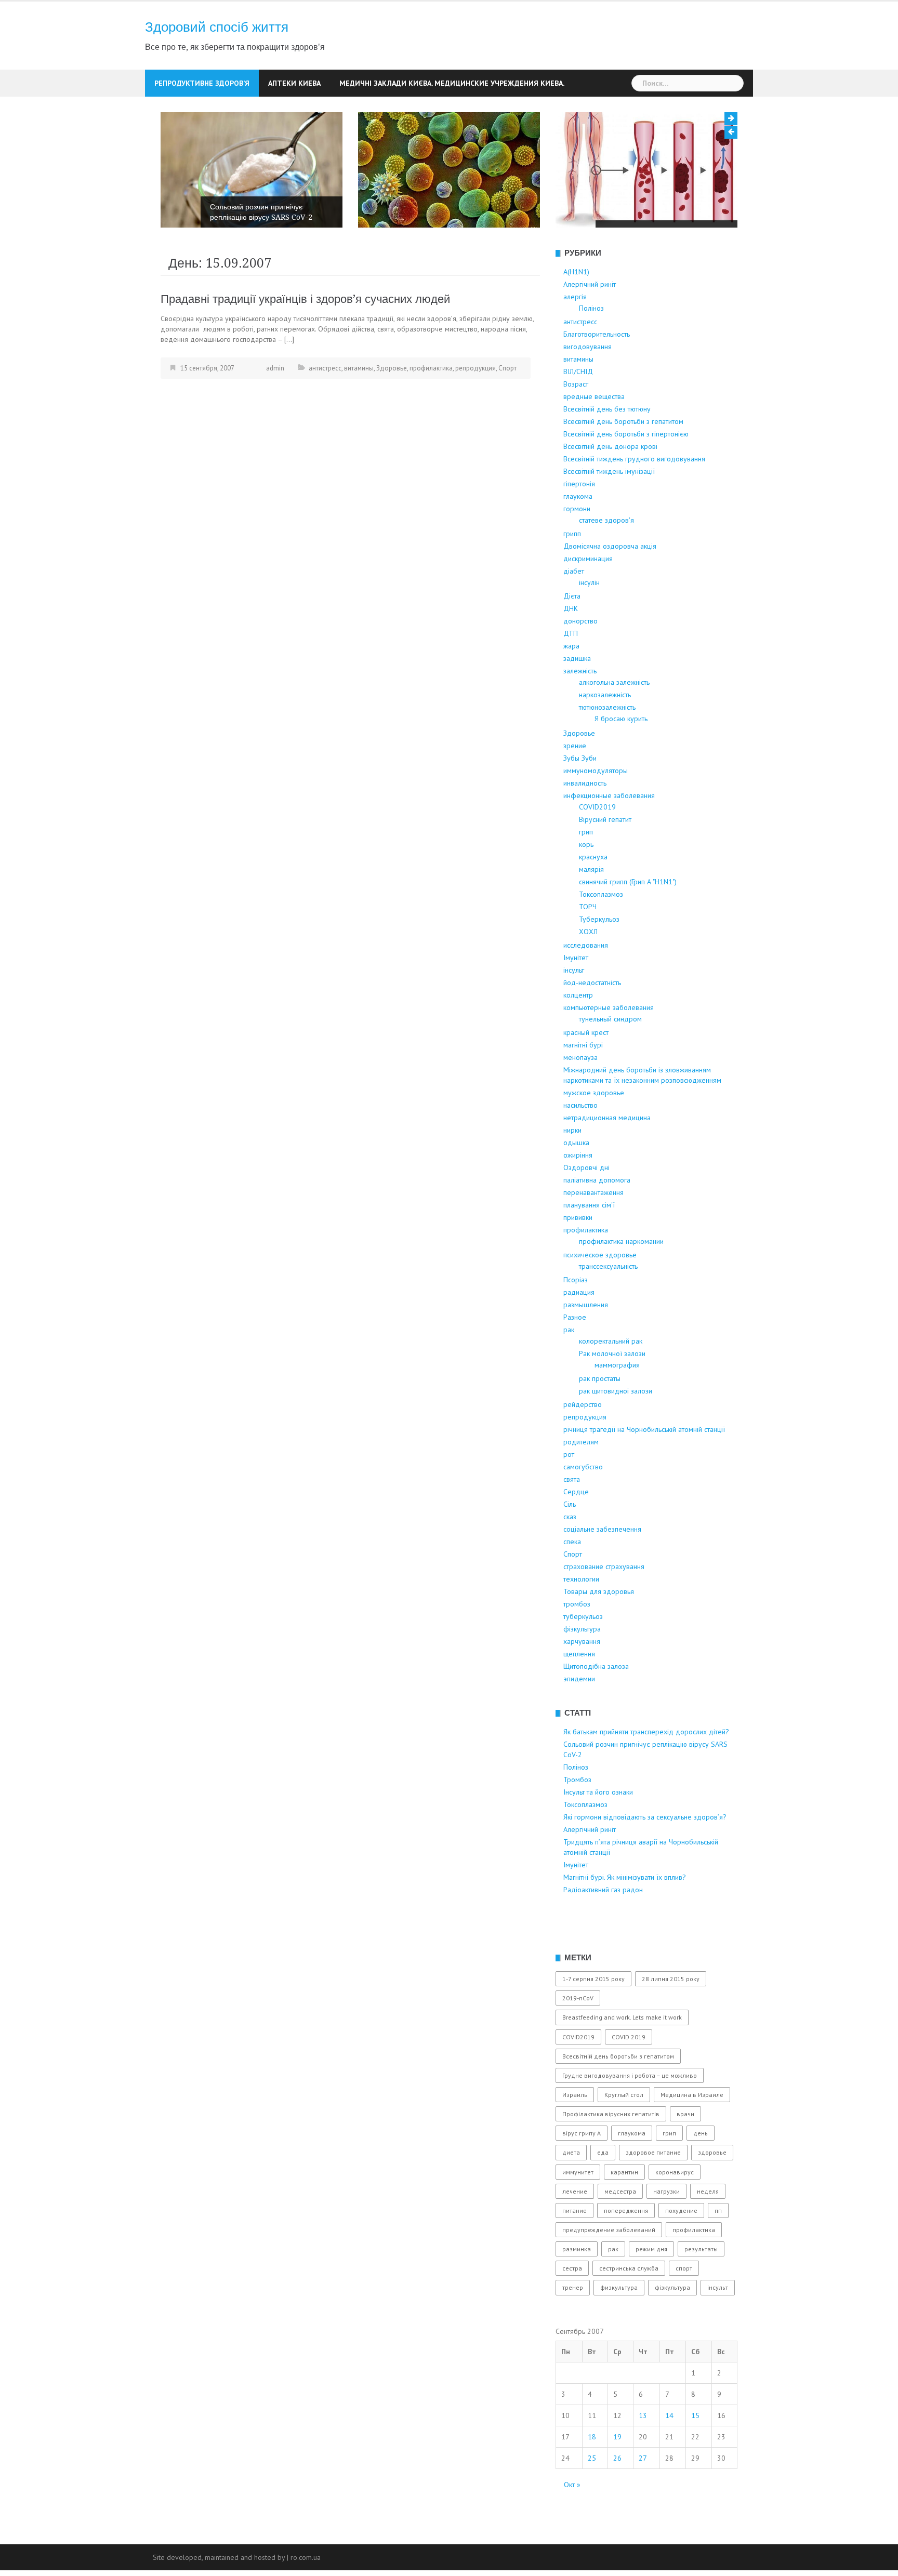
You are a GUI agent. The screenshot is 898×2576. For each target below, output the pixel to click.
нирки (572, 1169)
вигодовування (587, 385)
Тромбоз (422, 231)
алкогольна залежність (614, 721)
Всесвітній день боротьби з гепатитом (623, 460)
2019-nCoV (578, 2036)
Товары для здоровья (599, 1630)
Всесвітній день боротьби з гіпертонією (626, 472)
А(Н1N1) (576, 310)
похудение (681, 2249)
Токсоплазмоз (601, 933)
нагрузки (666, 2230)
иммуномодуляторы (596, 809)
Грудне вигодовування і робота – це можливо (630, 2114)
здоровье (712, 2191)
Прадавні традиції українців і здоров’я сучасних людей (305, 337)
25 (592, 2496)
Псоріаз (576, 1318)
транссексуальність (608, 1305)
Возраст (576, 422)
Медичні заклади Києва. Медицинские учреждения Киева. (452, 83)
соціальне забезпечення (602, 1568)
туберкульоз (583, 1655)
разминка (577, 2287)
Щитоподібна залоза (596, 1705)
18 (592, 2475)
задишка (577, 697)
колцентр (578, 1033)
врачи (685, 2152)
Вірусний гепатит (605, 858)
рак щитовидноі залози (616, 1429)
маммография (617, 1403)
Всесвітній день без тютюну (607, 447)
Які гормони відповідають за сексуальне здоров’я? (645, 1855)
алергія (575, 335)
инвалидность (585, 821)
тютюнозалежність (607, 746)
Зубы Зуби (580, 796)
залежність (580, 709)
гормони (577, 547)
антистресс (325, 407)
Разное (575, 1356)
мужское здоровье (594, 1131)
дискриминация (588, 597)
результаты (701, 2287)
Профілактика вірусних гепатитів (611, 2152)
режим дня (651, 2287)
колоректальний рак (611, 1379)
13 (643, 2453)
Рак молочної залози (612, 1392)
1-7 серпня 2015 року (593, 2017)
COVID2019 (597, 845)
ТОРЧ (588, 945)
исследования (586, 984)
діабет (574, 609)
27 (643, 2496)
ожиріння (578, 1193)
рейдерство (583, 1443)
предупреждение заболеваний (609, 2268)
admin (275, 407)
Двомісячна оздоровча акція (610, 585)
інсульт (574, 1008)
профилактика (431, 407)
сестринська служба (629, 2307)
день (701, 2172)
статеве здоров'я (606, 559)
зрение (575, 784)
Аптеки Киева (294, 83)
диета (571, 2191)
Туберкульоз (599, 958)
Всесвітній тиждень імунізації (609, 510)
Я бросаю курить (621, 757)
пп (718, 2249)
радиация (579, 1331)
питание (575, 2249)
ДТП (571, 672)
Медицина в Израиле (692, 2133)
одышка (576, 1181)
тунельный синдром (610, 1057)
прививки (578, 1256)
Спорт (507, 407)
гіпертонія (579, 522)
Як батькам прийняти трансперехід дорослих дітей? (646, 1770)
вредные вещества (594, 435)
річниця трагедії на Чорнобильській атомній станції (644, 1468)
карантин (624, 2210)
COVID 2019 (629, 2075)
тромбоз (577, 1642)
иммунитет (578, 2210)
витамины (359, 407)
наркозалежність (605, 733)
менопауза (580, 1096)
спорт (684, 2307)
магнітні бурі (583, 1083)
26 (617, 2496)
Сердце (576, 1530)
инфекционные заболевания (609, 834)
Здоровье (392, 407)
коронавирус (675, 2210)
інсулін (589, 621)
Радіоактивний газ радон (603, 1928)
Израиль (575, 2133)
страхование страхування (604, 1605)
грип (586, 870)
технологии (581, 1617)
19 (617, 2475)
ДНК (571, 647)
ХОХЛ (588, 970)
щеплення (579, 1692)
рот (569, 1493)
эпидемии (579, 1717)
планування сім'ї (589, 1243)
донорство (580, 659)
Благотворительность (597, 373)
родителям (581, 1480)
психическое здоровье (600, 1293)
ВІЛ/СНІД (578, 410)
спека (572, 1580)
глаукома (578, 535)
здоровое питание (653, 2191)
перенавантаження (593, 1231)
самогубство (583, 1505)
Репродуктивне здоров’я (202, 83)
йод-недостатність (592, 1021)
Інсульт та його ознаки (643, 230)
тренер (573, 2326)
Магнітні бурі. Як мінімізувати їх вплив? (625, 1916)
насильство (580, 1144)
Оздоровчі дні (586, 1206)
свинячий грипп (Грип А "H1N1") (628, 920)
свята (572, 1518)
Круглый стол (624, 2133)
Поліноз (223, 256)
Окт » (572, 2522)
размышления (586, 1343)
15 (695, 2453)
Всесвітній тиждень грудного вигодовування (634, 497)
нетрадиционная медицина (607, 1156)
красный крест (586, 1071)
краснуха (593, 895)
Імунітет (576, 996)
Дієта (572, 634)
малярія (591, 908)
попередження (626, 2249)
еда (603, 2191)
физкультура (619, 2326)
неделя (708, 2230)
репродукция (476, 407)
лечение (575, 2230)
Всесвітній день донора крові (610, 485)
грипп (572, 572)
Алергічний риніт (590, 323)
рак (569, 1368)
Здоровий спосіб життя (217, 27)
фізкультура (582, 1667)
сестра (572, 2307)
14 (669, 2453)
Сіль (570, 1543)
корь (586, 883)
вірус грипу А (582, 2172)
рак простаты (600, 1417)
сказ (570, 1555)
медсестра (620, 2230)
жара (571, 684)
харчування (582, 1680)
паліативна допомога (597, 1218)
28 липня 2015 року (671, 2017)
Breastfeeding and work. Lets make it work (622, 2056)
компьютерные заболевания (609, 1046)
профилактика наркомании (621, 1280)
